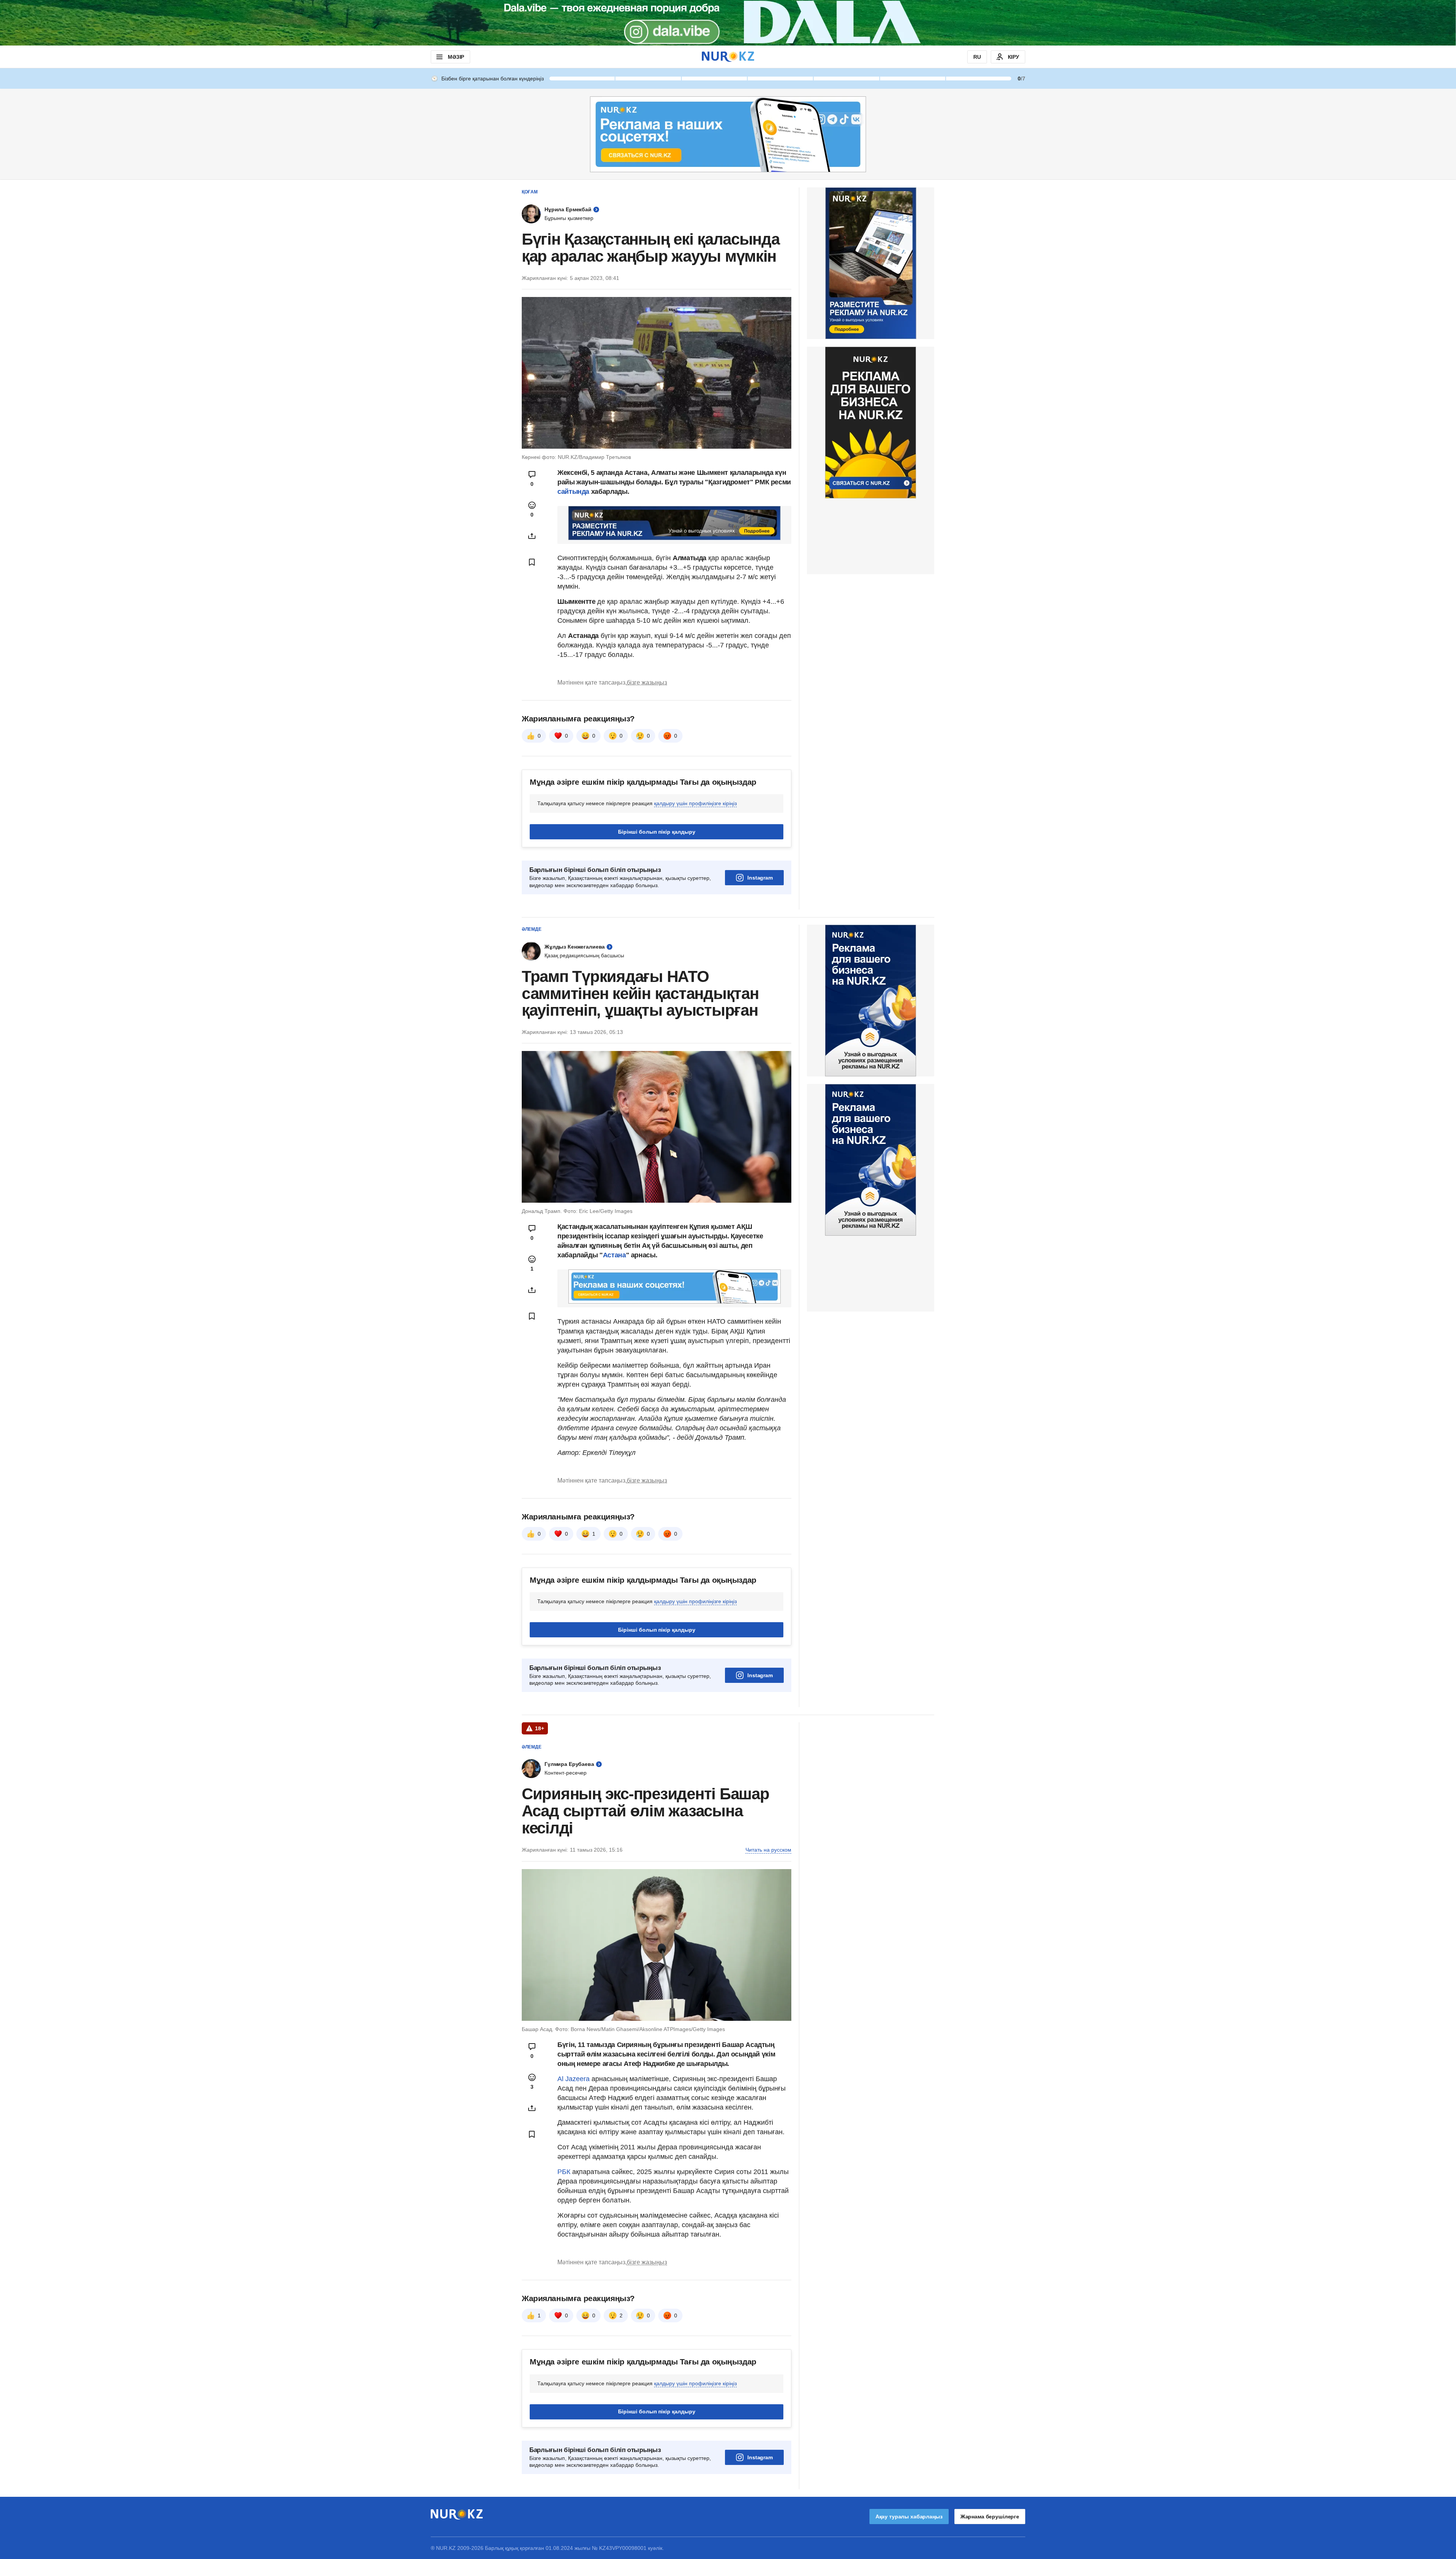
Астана (614, 1255)
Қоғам (530, 192)
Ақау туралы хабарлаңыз (909, 2517)
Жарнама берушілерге (990, 2517)
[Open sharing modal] (532, 536)
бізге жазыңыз (647, 683)
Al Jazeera (573, 2079)
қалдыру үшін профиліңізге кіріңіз (695, 803)
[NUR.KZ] (728, 57)
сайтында (574, 492)
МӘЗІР (456, 57)
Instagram (760, 878)
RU (977, 57)
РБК (565, 2172)
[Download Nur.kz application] (728, 23)
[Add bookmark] (532, 562)
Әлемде (532, 929)
